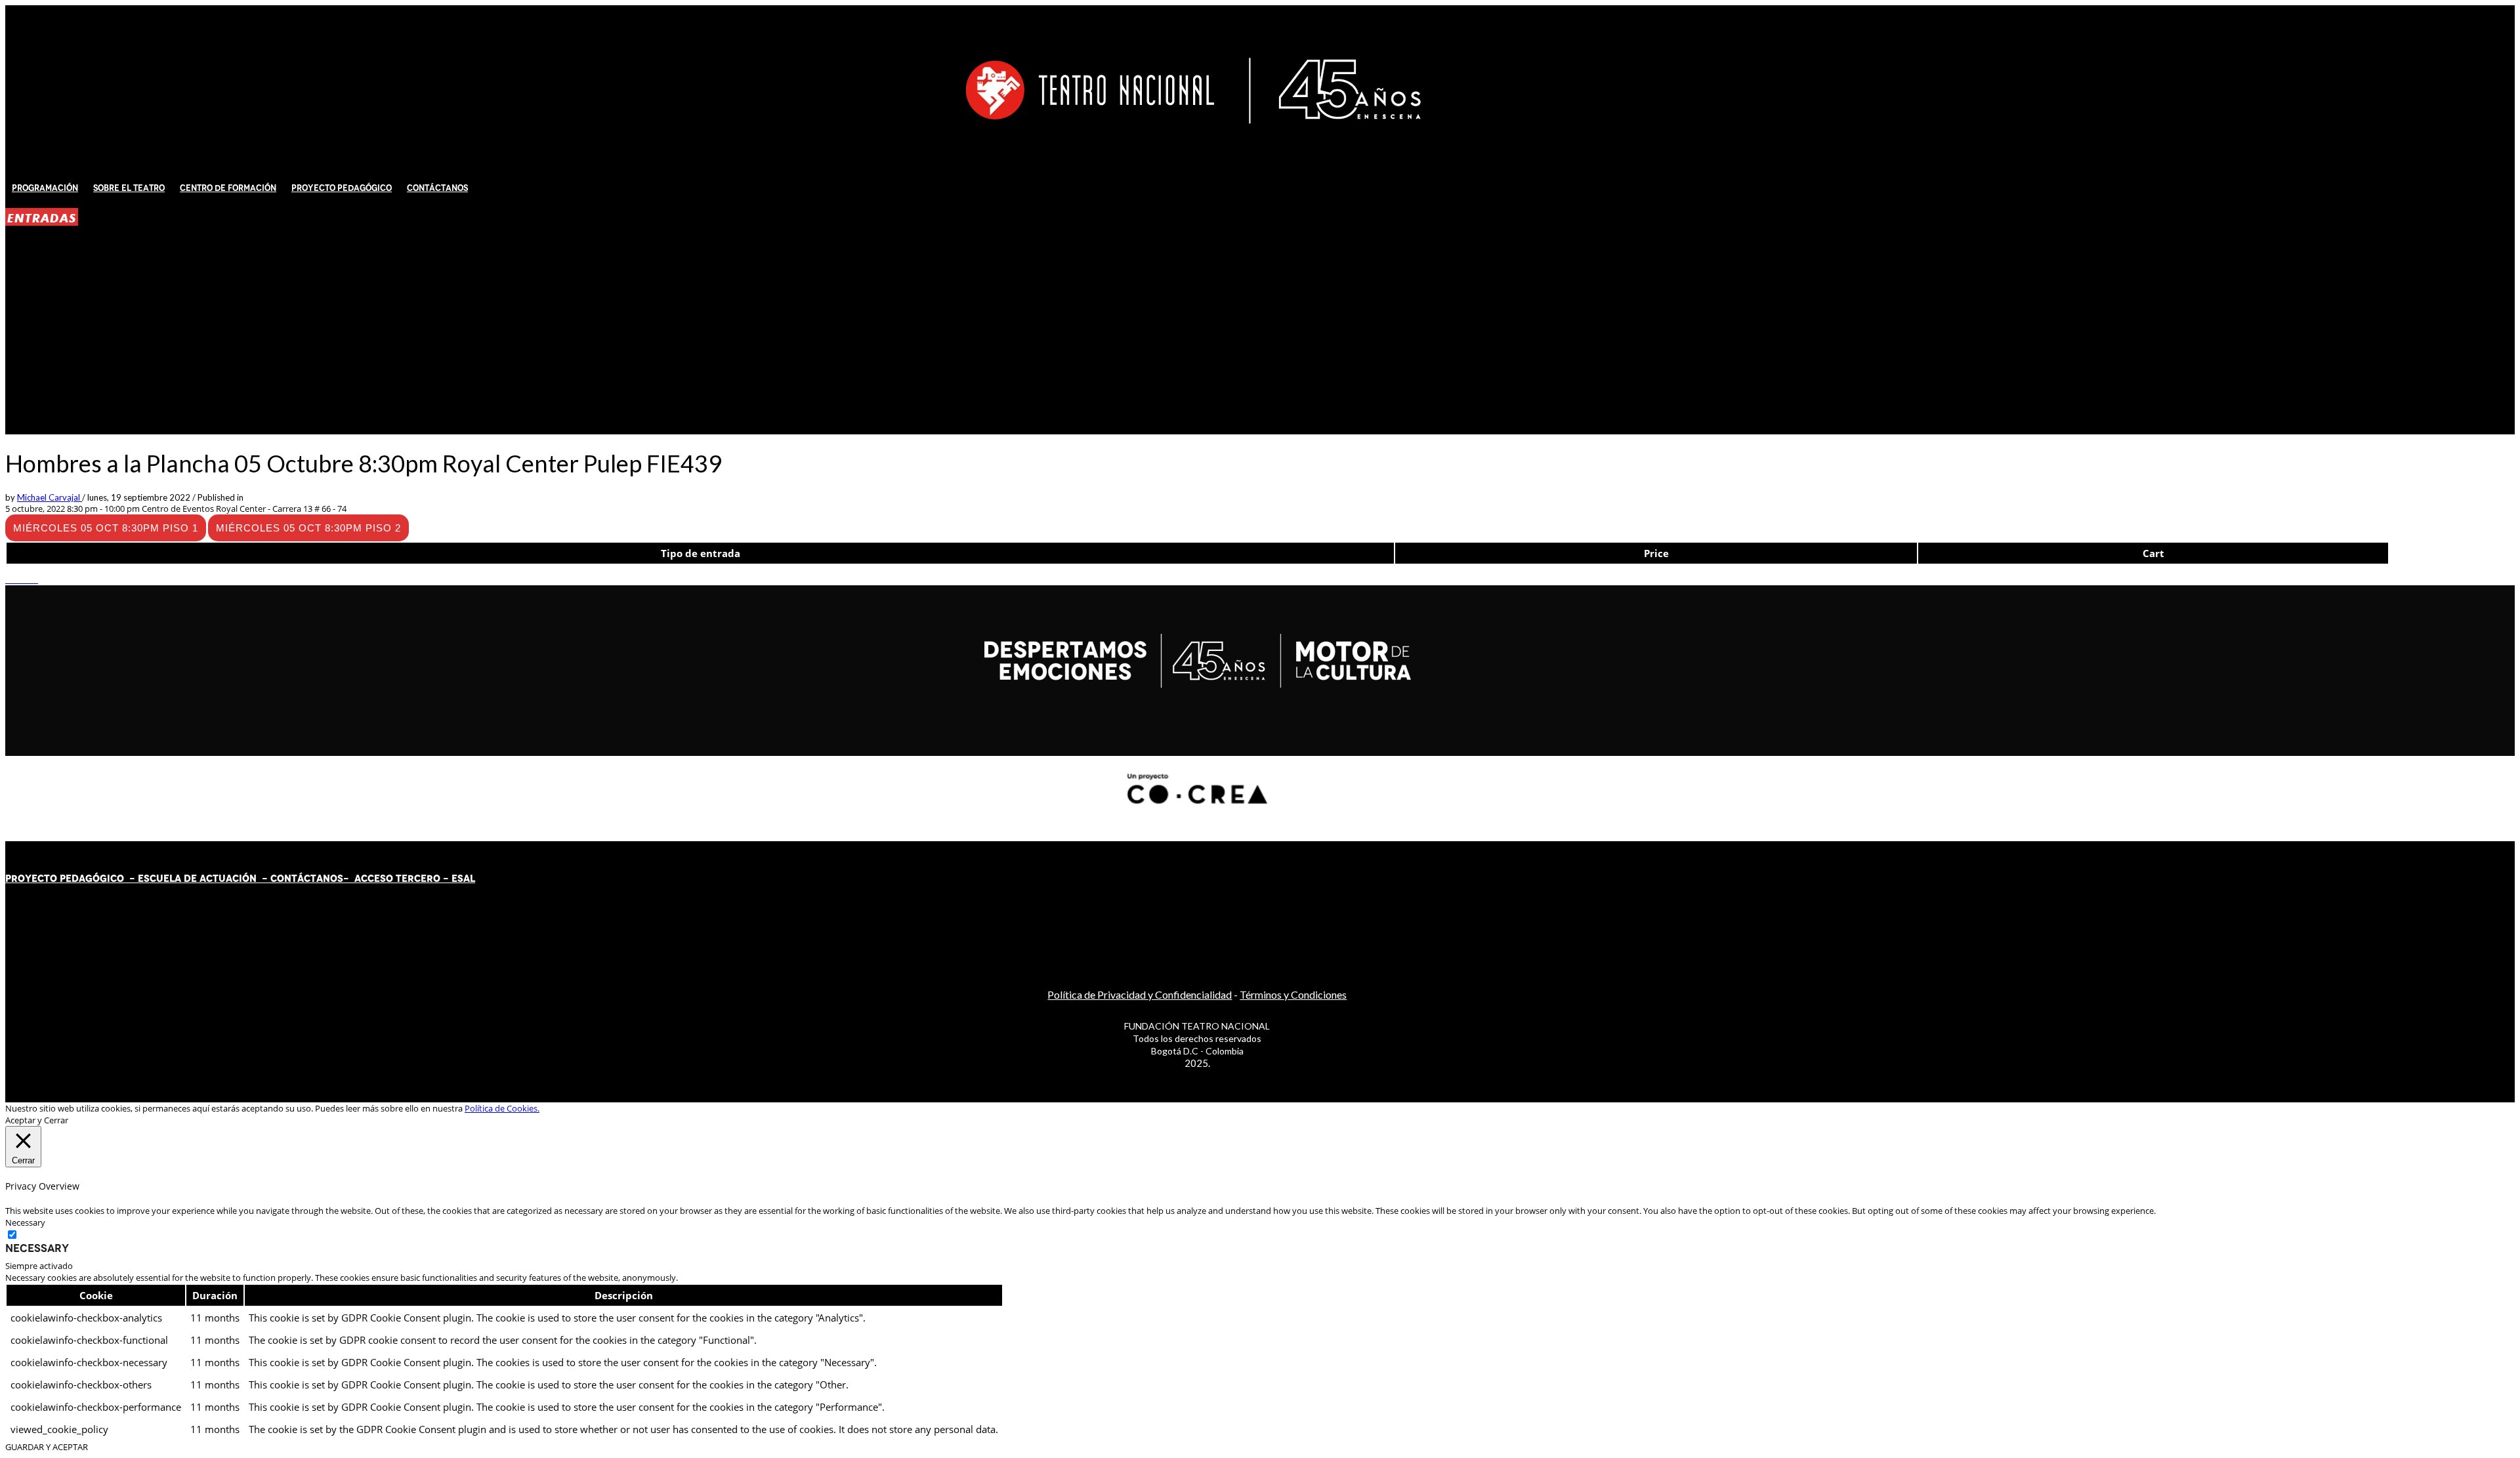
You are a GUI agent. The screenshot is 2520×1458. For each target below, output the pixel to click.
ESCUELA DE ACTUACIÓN (197, 879)
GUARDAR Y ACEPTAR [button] (47, 1447)
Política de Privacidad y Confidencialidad (1140, 994)
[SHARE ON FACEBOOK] (15, 579)
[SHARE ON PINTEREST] (28, 579)
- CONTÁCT (286, 879)
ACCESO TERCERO (399, 879)
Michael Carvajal (50, 497)
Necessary (37, 1248)
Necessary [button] (25, 1222)
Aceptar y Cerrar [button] (37, 1120)
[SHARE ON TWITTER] (9, 579)
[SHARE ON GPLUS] (22, 579)
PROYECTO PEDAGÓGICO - (72, 879)
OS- (341, 879)
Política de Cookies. (502, 1108)
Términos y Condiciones (1293, 994)
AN (323, 879)
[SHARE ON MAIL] (35, 579)
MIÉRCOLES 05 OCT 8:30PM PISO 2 (308, 528)
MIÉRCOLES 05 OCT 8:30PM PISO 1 (106, 528)
